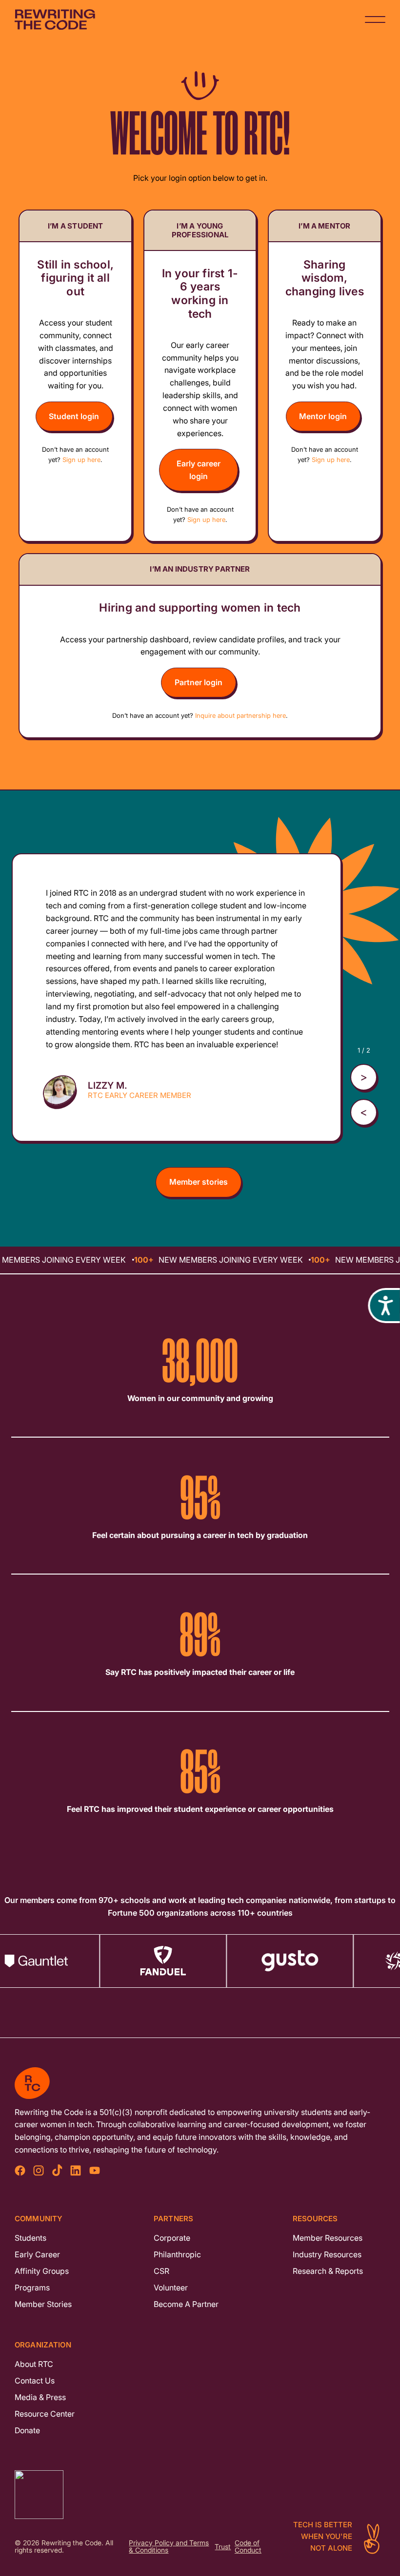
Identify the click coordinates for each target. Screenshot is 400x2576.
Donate (27, 2430)
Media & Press (40, 2397)
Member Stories (43, 2304)
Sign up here (81, 460)
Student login (74, 416)
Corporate (172, 2238)
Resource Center (45, 2414)
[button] (364, 1112)
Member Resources (328, 2238)
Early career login (199, 470)
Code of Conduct (248, 2547)
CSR (161, 2271)
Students (30, 2238)
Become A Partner (186, 2304)
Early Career (37, 2254)
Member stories (199, 1182)
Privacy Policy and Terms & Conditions (169, 2547)
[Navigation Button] (375, 19)
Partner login (199, 682)
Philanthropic (177, 2254)
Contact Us (35, 2381)
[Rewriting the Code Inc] (200, 2495)
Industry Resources (327, 2254)
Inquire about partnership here (240, 715)
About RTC (34, 2364)
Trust (223, 2547)
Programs (32, 2288)
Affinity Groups (42, 2271)
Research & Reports (328, 2271)
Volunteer (171, 2288)
